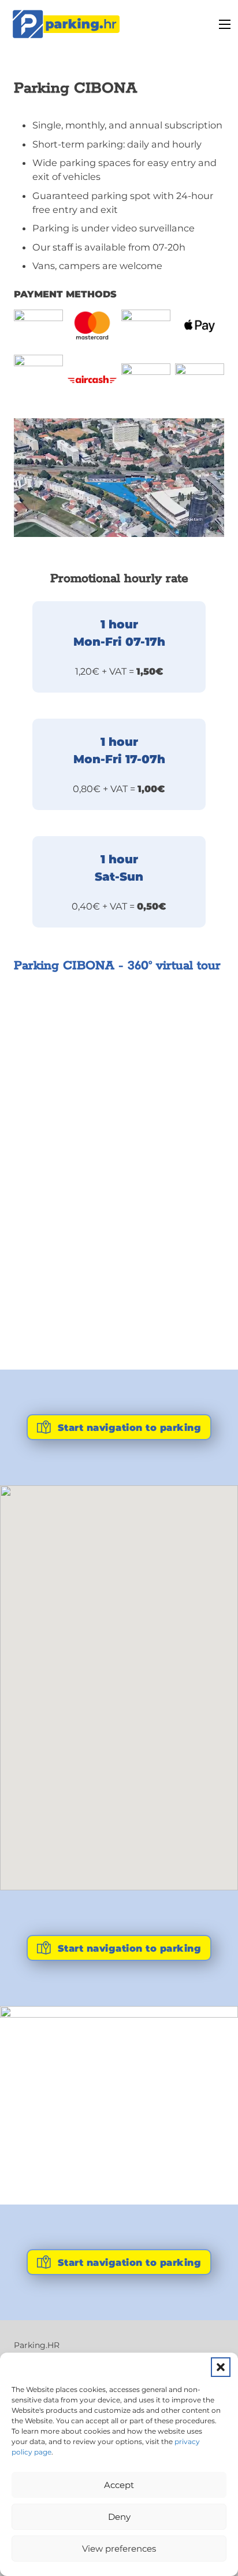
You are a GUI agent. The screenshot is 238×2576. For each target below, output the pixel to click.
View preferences (119, 2549)
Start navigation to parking (130, 1427)
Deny (119, 2517)
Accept (119, 2485)
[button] (221, 2367)
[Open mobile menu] (225, 24)
